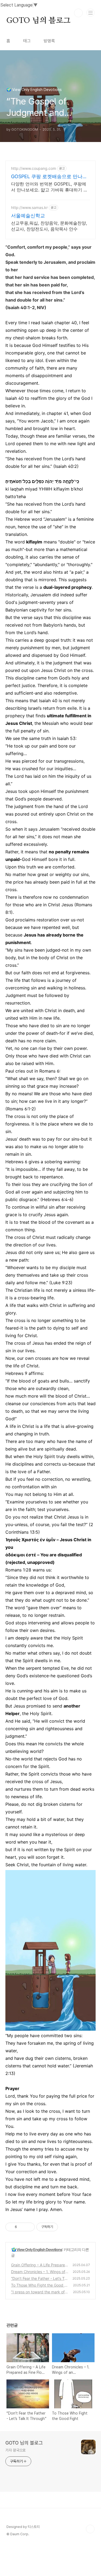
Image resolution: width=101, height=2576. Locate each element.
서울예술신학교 (28, 216)
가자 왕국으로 (15, 2450)
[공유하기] (22, 2227)
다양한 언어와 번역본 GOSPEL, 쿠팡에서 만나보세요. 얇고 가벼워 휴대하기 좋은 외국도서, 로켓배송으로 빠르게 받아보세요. (49, 187)
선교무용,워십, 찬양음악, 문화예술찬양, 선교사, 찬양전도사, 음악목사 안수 (49, 226)
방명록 (49, 41)
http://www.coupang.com (34, 168)
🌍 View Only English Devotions (37, 2249)
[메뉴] (90, 13)
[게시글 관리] (29, 2227)
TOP (90, 2529)
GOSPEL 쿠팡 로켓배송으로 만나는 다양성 (49, 177)
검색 (78, 13)
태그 (27, 41)
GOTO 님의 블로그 (39, 21)
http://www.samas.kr (29, 207)
